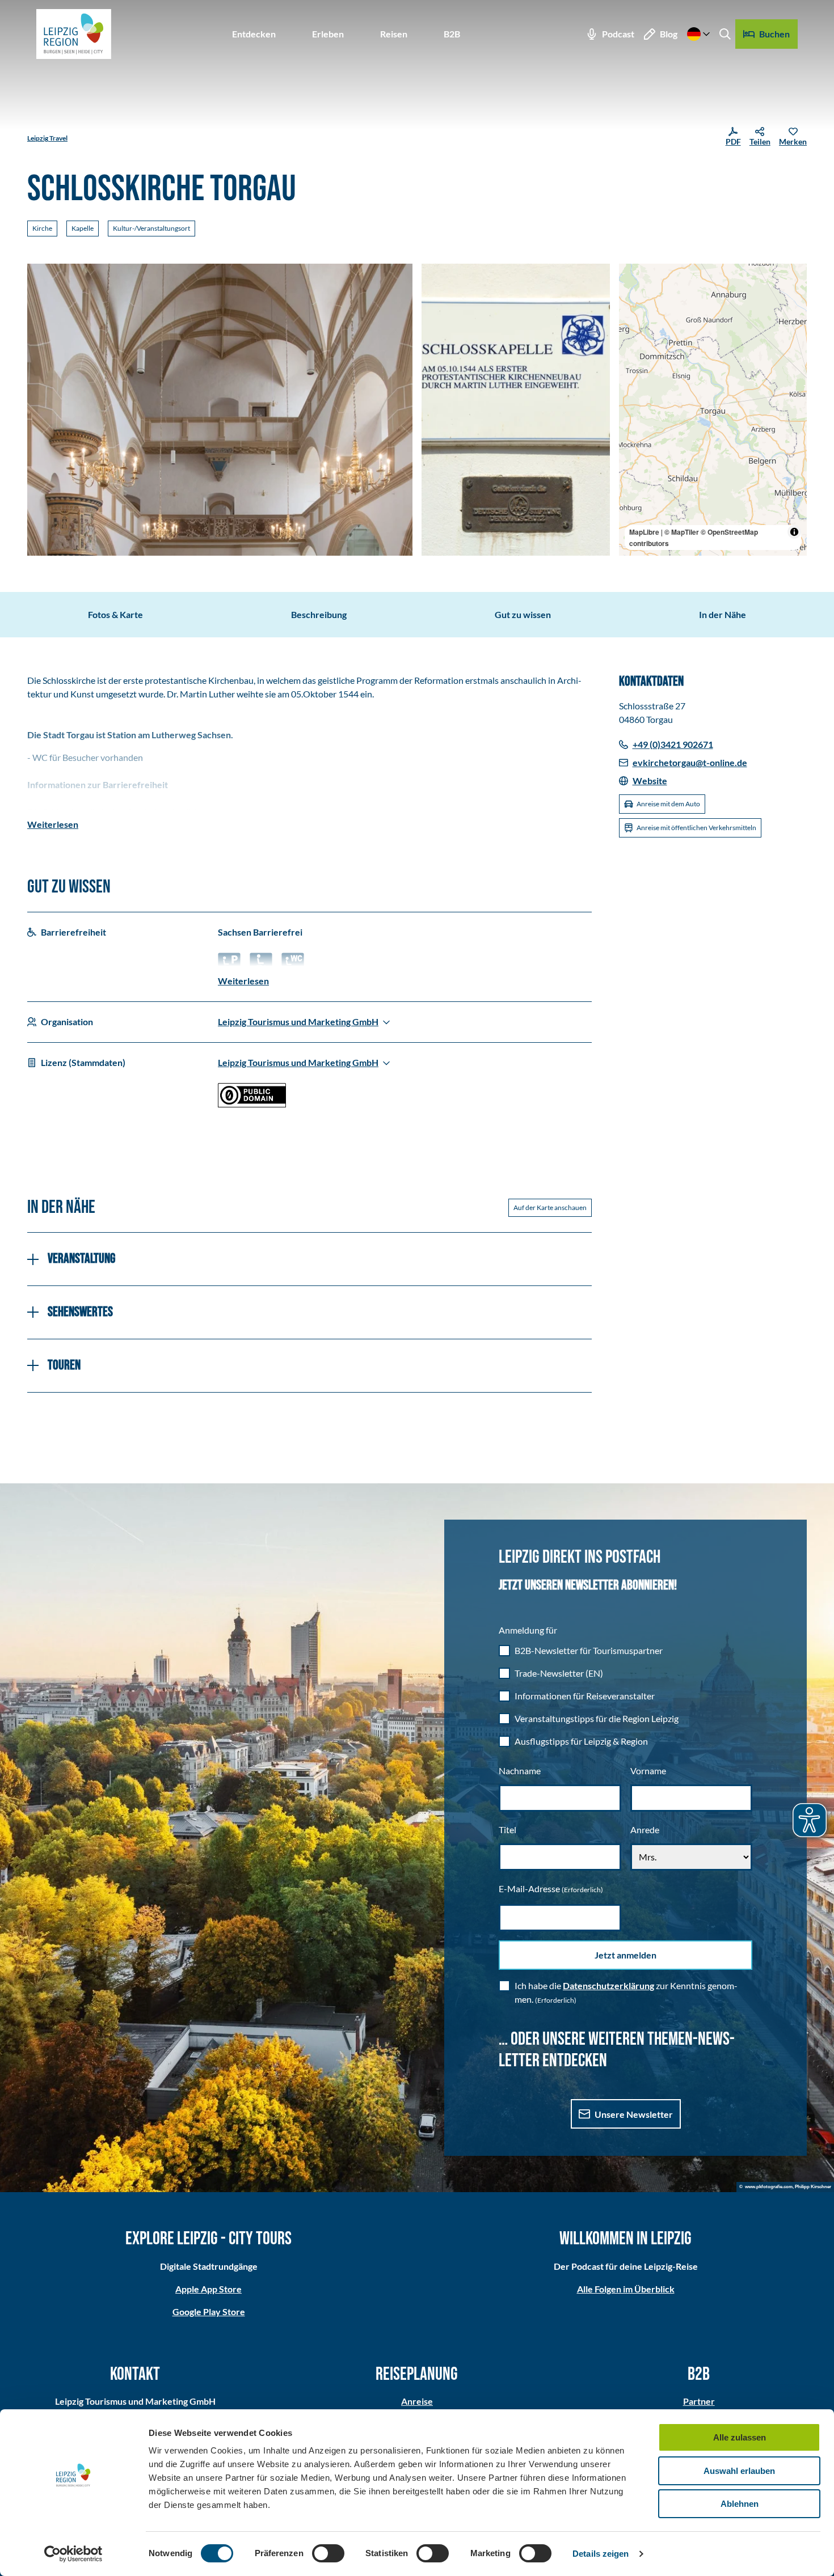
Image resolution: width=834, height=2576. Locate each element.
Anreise (417, 2401)
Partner (699, 2401)
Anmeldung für (528, 1630)
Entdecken (254, 34)
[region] (713, 410)
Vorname (648, 1771)
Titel (507, 1830)
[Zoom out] (633, 294)
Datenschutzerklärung (608, 1985)
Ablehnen (740, 2504)
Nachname (520, 1771)
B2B (452, 34)
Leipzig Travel (47, 138)
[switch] (328, 2553)
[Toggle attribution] (794, 532)
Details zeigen (601, 2554)
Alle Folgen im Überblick (626, 2289)
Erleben (328, 34)
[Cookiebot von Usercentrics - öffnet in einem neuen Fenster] (73, 2554)
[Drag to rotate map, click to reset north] (633, 310)
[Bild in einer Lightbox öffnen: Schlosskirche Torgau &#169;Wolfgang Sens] (220, 410)
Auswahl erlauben (739, 2471)
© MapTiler (682, 532)
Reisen (394, 34)
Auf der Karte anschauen (550, 1207)
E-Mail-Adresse (551, 1888)
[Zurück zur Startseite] (74, 34)
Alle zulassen (740, 2437)
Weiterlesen (53, 824)
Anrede (645, 1830)
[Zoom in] (633, 278)
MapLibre (644, 532)
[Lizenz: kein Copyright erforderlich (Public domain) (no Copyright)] (252, 1104)
